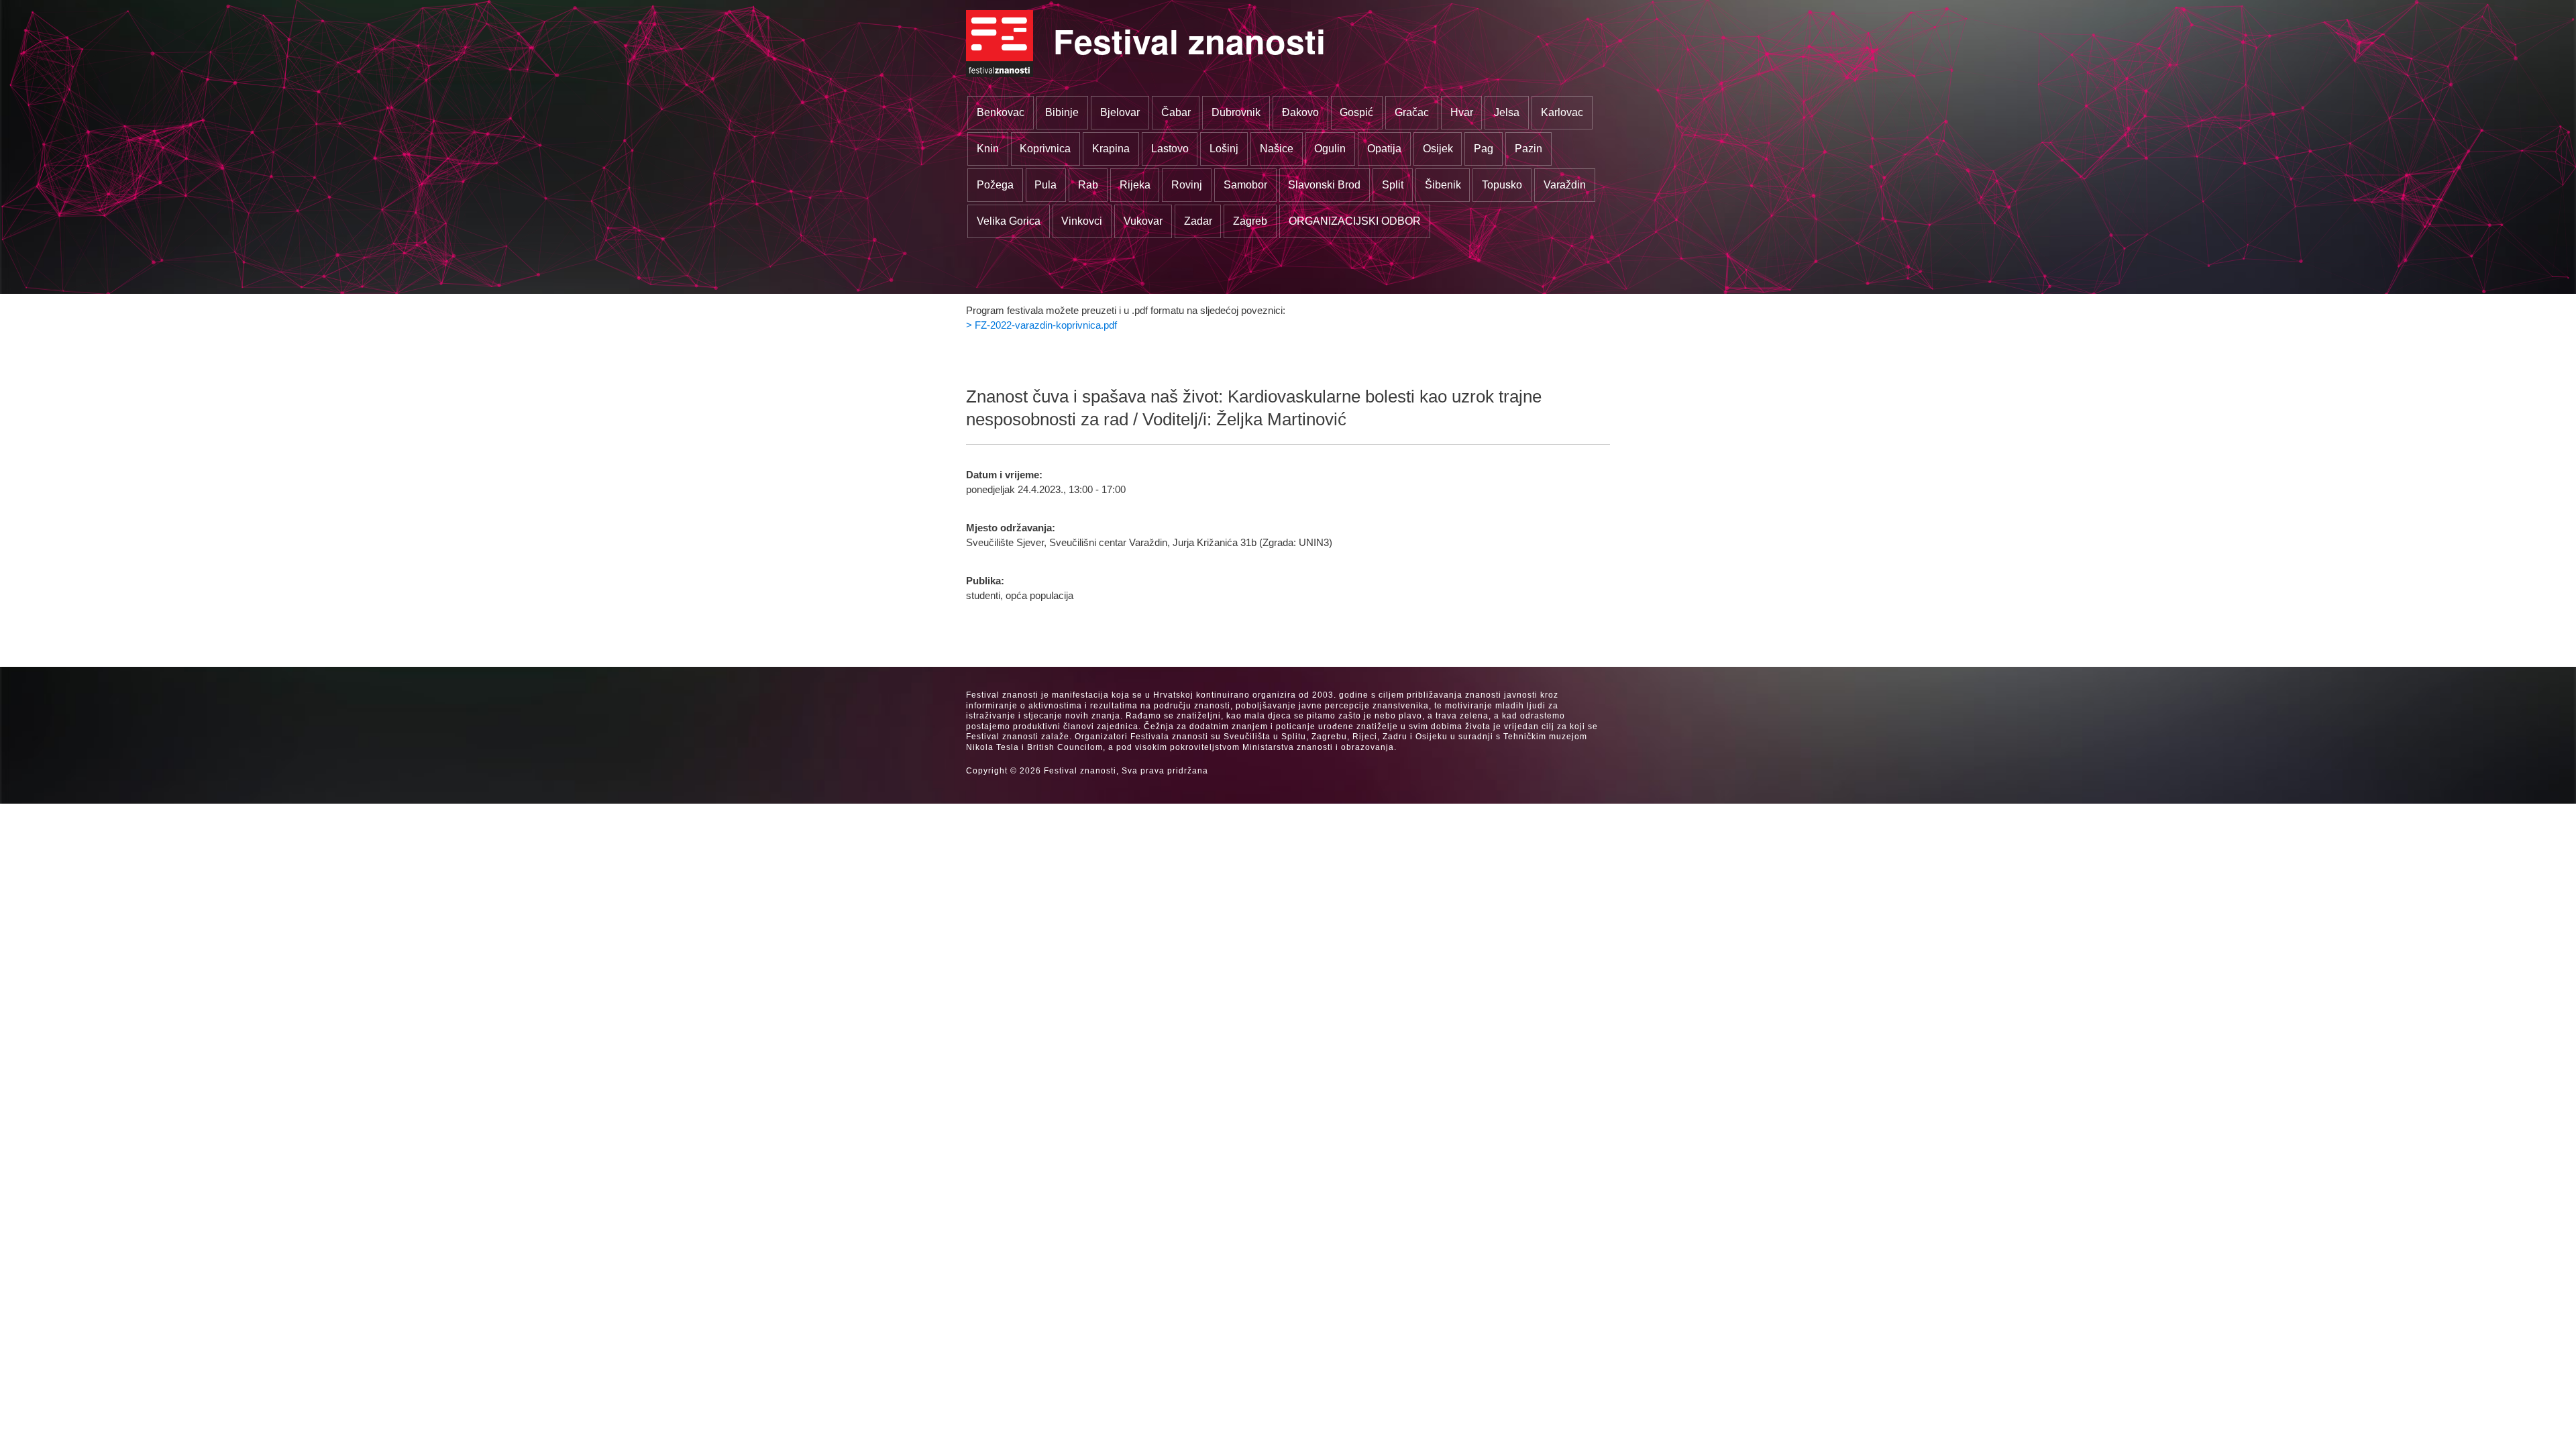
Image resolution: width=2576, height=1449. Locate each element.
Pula (1045, 185)
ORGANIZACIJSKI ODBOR (1355, 221)
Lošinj (1224, 149)
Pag (1484, 149)
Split (1393, 185)
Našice (1277, 149)
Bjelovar (1120, 112)
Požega (995, 185)
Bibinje (1062, 112)
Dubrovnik (1236, 112)
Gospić (1356, 112)
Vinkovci (1082, 221)
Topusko (1502, 185)
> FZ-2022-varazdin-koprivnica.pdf (1041, 325)
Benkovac (1001, 112)
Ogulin (1330, 149)
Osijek (1438, 149)
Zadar (1198, 221)
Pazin (1528, 149)
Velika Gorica (1009, 221)
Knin (988, 149)
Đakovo (1300, 112)
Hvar (1462, 112)
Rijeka (1135, 185)
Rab (1088, 185)
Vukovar (1143, 221)
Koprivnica (1045, 149)
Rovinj (1187, 185)
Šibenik (1443, 185)
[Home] (1000, 44)
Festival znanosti (1189, 41)
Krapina (1111, 149)
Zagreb (1250, 221)
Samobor (1245, 185)
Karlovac (1562, 112)
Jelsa (1507, 112)
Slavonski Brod (1324, 185)
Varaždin (1565, 185)
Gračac (1412, 112)
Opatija (1384, 149)
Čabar (1176, 112)
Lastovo (1170, 149)
